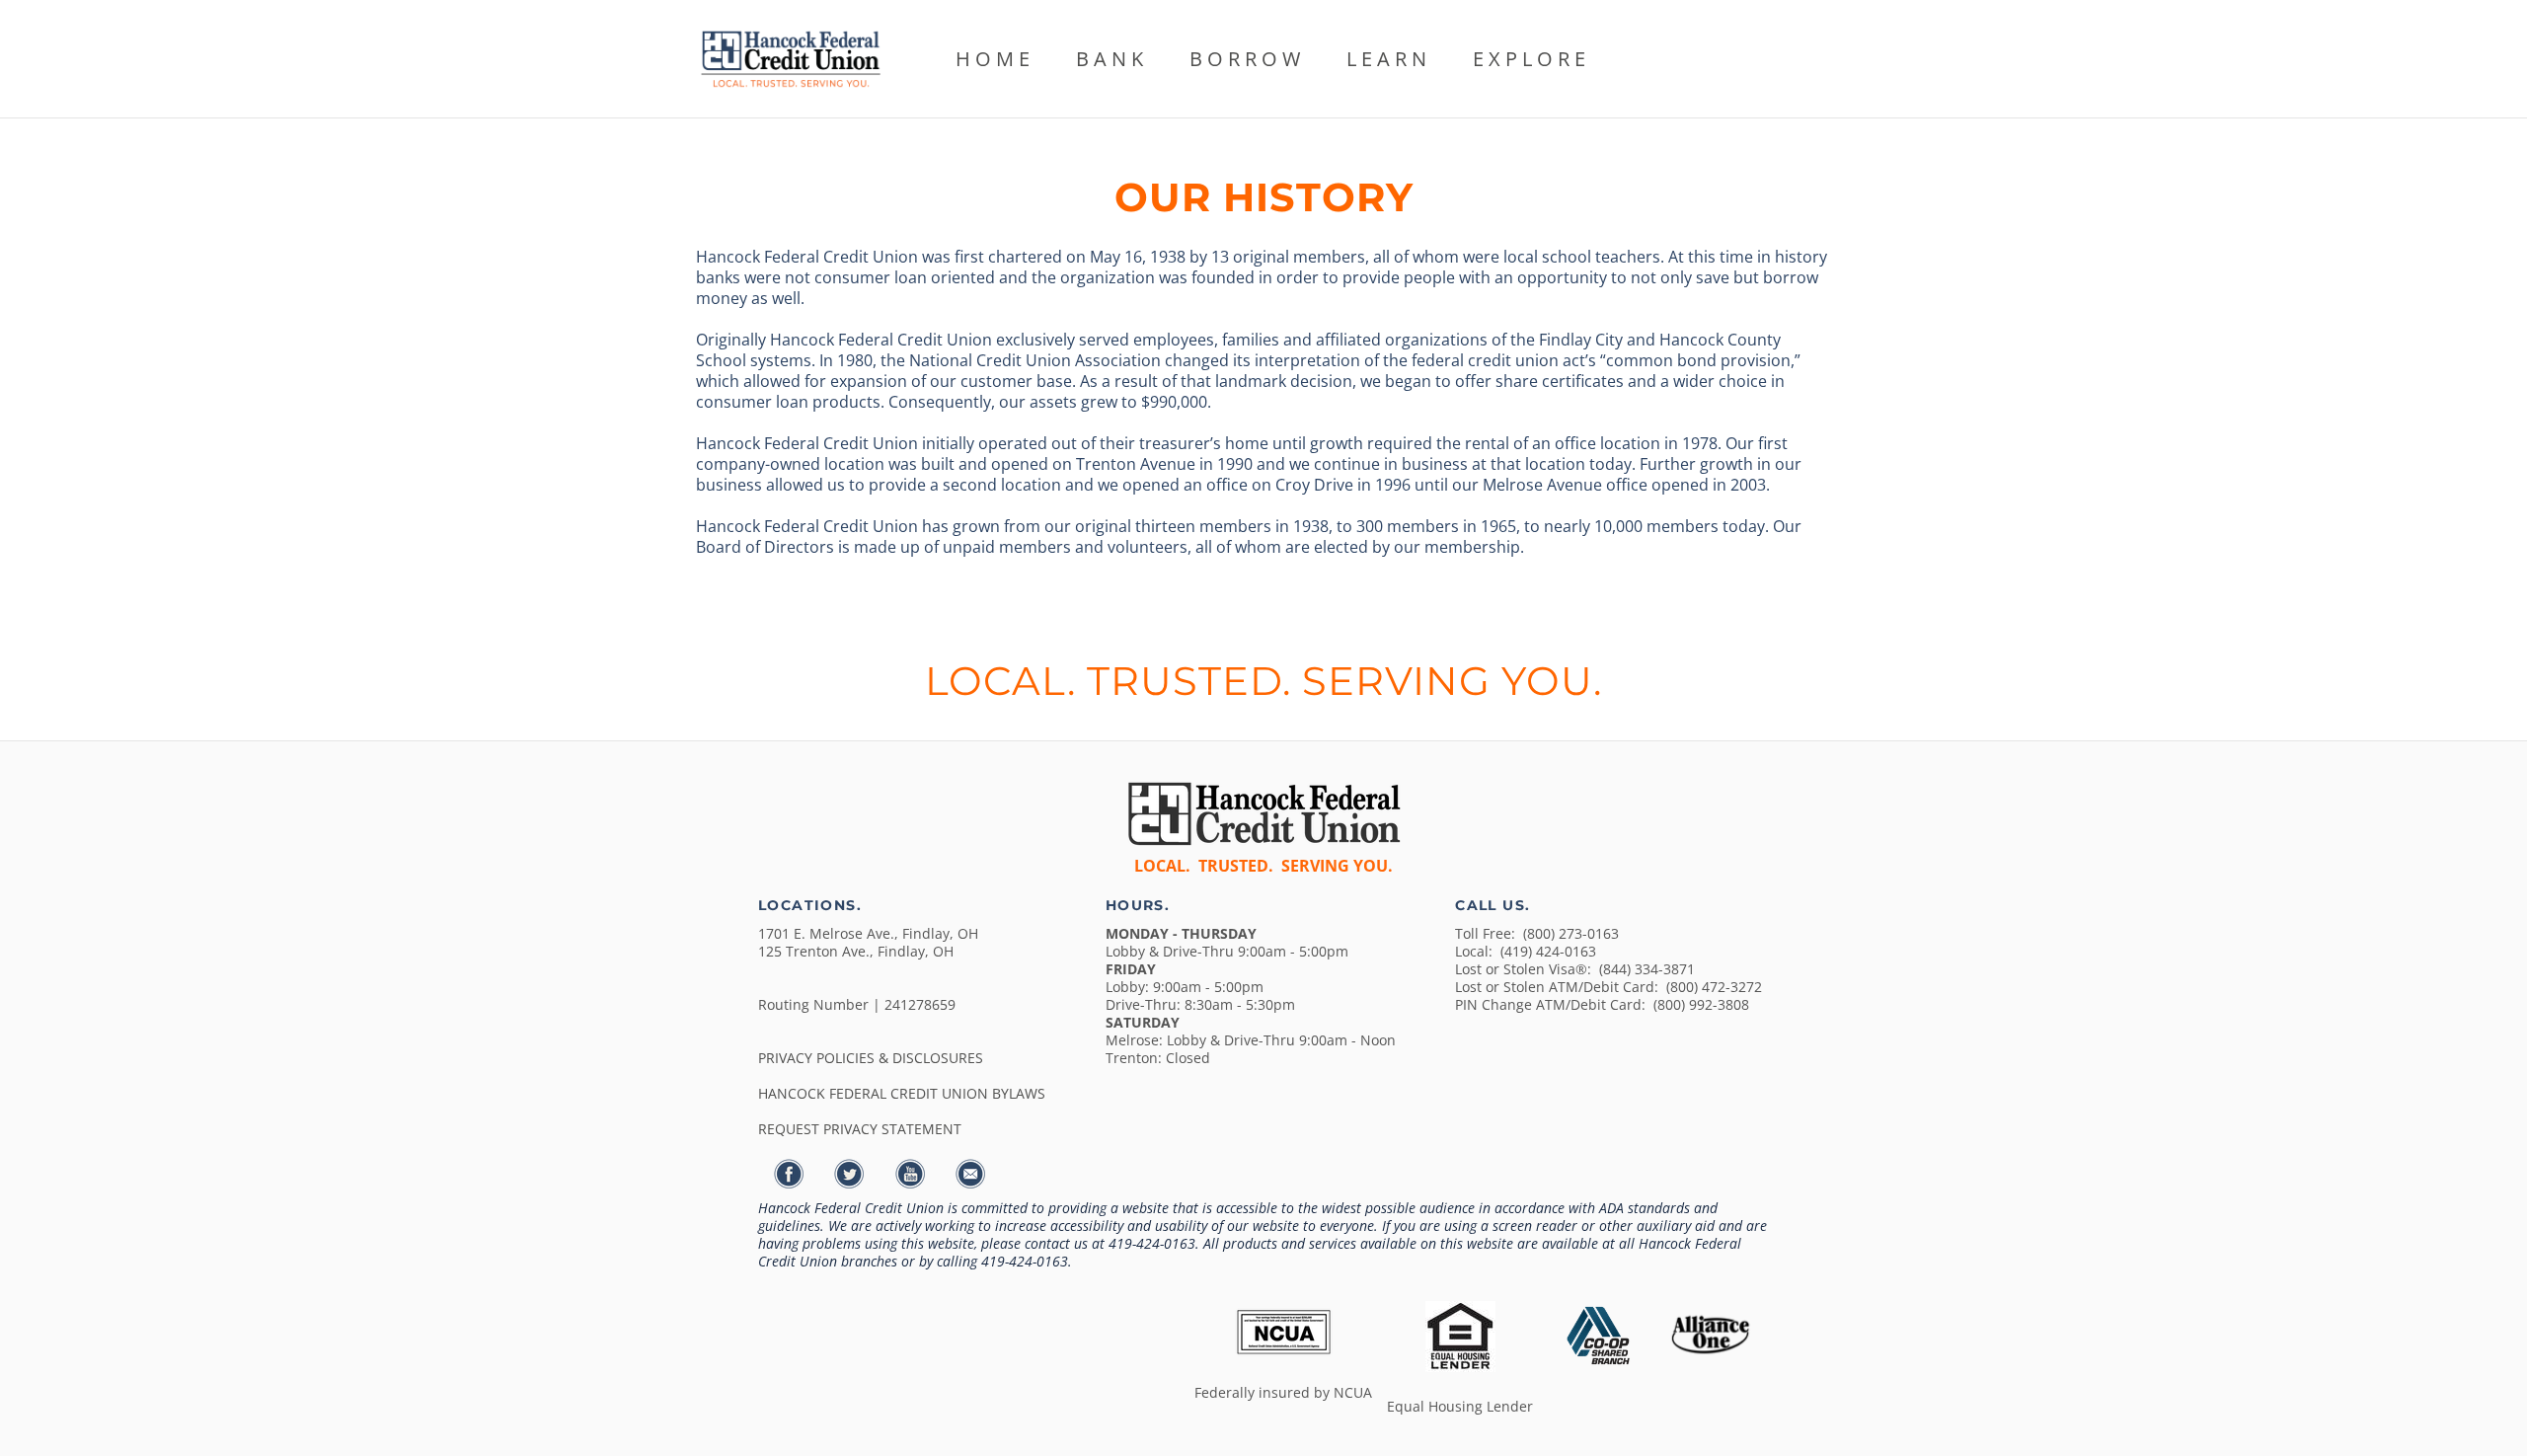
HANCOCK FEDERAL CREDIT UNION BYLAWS (902, 1093)
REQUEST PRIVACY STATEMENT (860, 1129)
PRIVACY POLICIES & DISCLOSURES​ (871, 1058)
